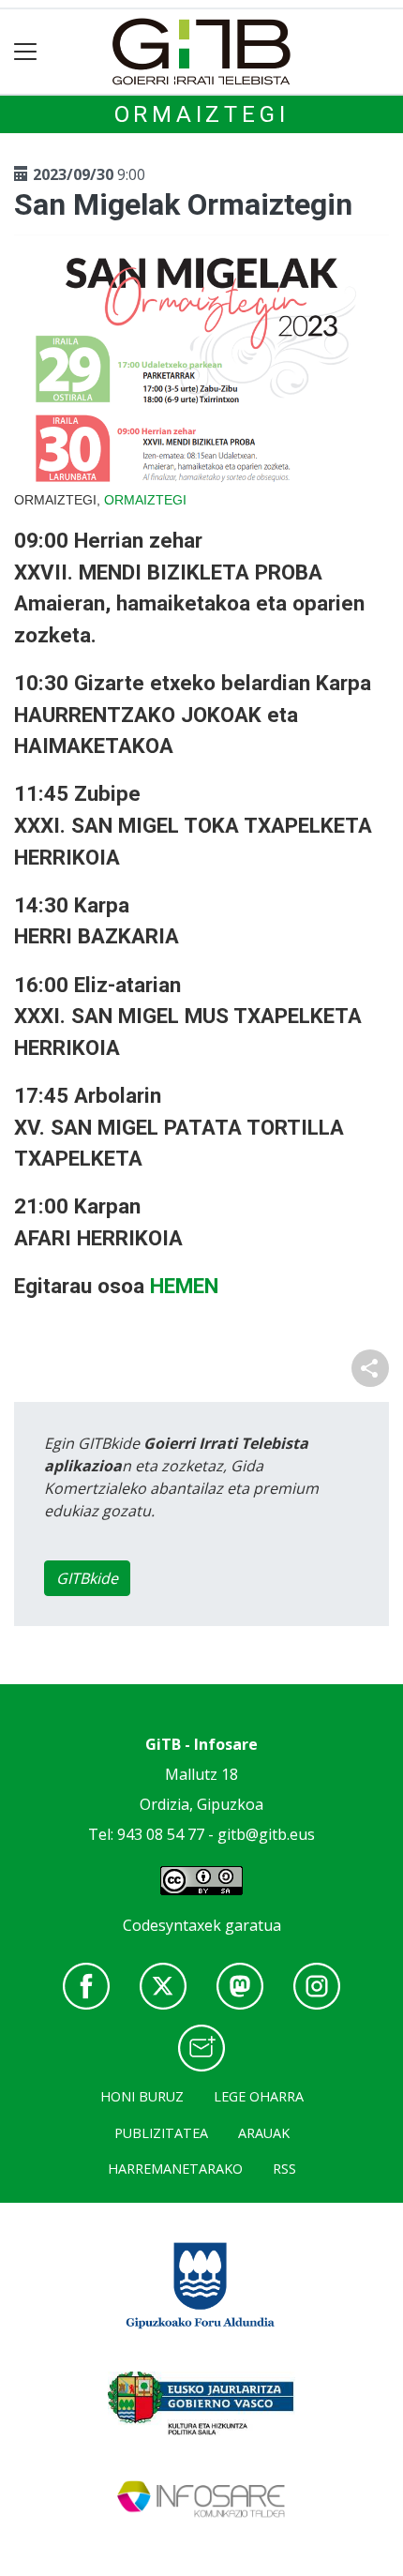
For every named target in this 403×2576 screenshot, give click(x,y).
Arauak (264, 2133)
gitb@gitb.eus (266, 1834)
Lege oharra (259, 2096)
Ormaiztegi (202, 114)
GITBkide (87, 1578)
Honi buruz (142, 2096)
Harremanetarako (175, 2169)
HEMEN (184, 1286)
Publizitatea (161, 2133)
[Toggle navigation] (26, 52)
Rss (284, 2169)
